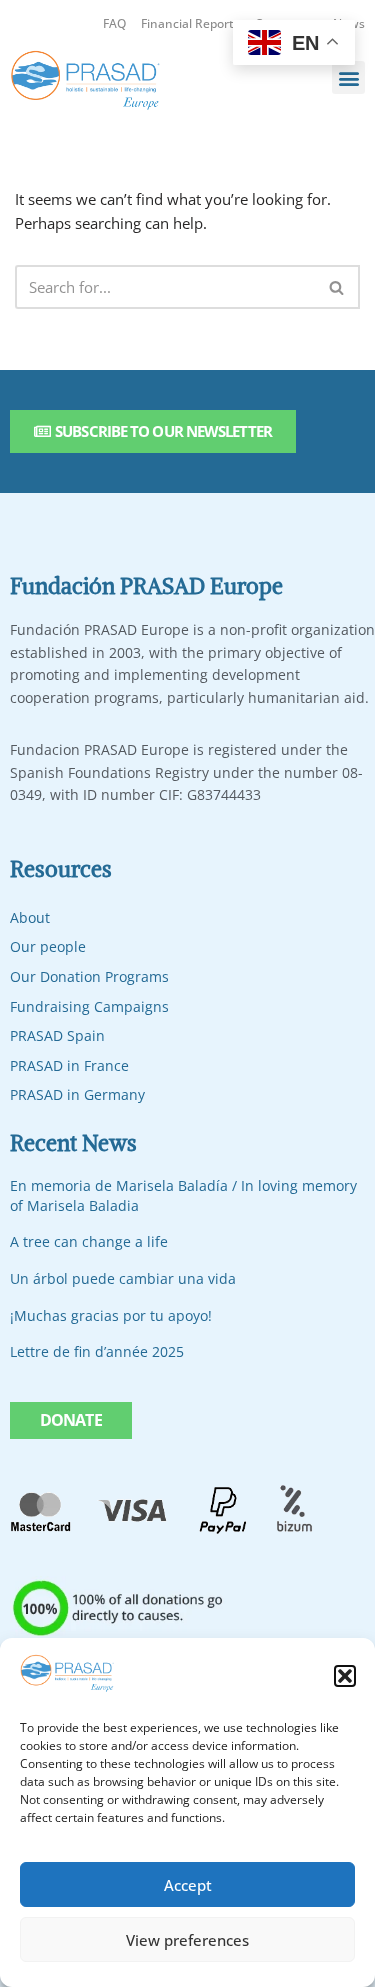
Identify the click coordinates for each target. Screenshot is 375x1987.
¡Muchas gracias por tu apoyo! (111, 1315)
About (30, 917)
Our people (48, 946)
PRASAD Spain (57, 1035)
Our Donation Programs (89, 976)
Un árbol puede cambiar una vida (123, 1278)
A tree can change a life (89, 1241)
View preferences (187, 1940)
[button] (345, 1676)
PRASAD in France (69, 1065)
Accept (188, 1885)
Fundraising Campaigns (89, 1006)
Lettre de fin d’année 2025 (97, 1351)
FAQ (114, 23)
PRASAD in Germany (77, 1094)
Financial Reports (190, 23)
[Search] (337, 287)
